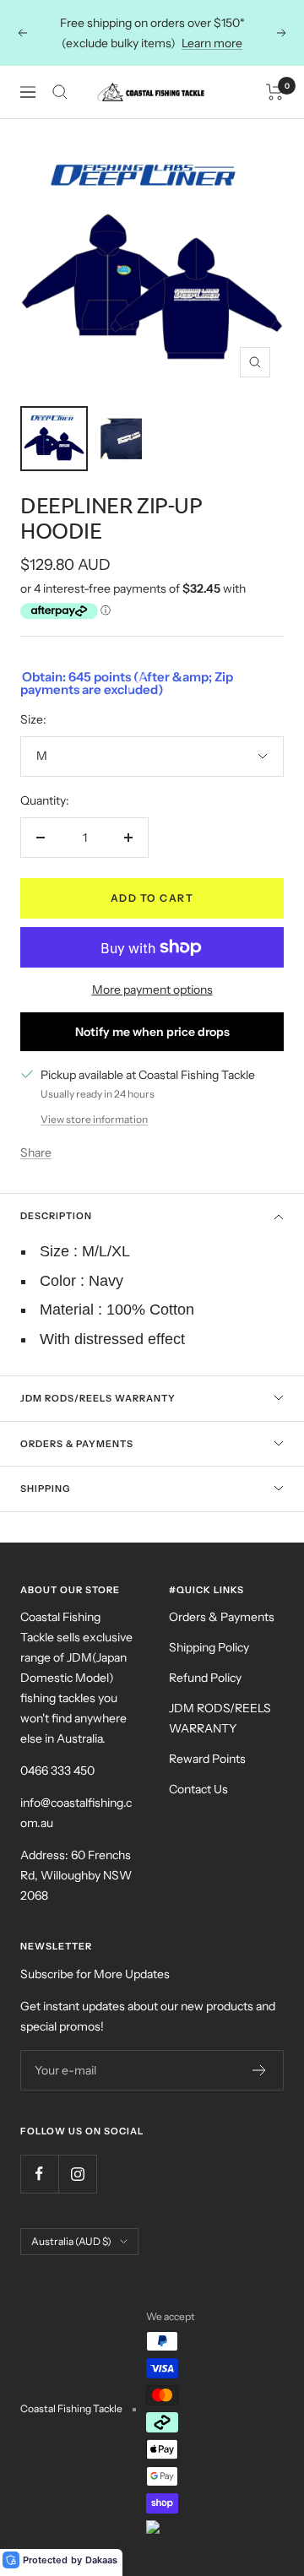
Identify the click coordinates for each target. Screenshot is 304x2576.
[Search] (60, 92)
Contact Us (198, 1789)
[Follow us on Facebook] (39, 2174)
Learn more (212, 43)
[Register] (260, 2070)
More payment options (152, 990)
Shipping (45, 1489)
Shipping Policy (209, 1647)
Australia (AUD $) (71, 2241)
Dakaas (101, 2560)
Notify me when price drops (152, 1032)
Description (56, 1216)
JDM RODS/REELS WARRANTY (220, 1718)
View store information (94, 1119)
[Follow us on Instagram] (77, 2174)
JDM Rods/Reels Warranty (98, 1398)
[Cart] (275, 92)
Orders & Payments (77, 1444)
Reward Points (207, 1759)
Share (36, 1152)
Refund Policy (205, 1678)
